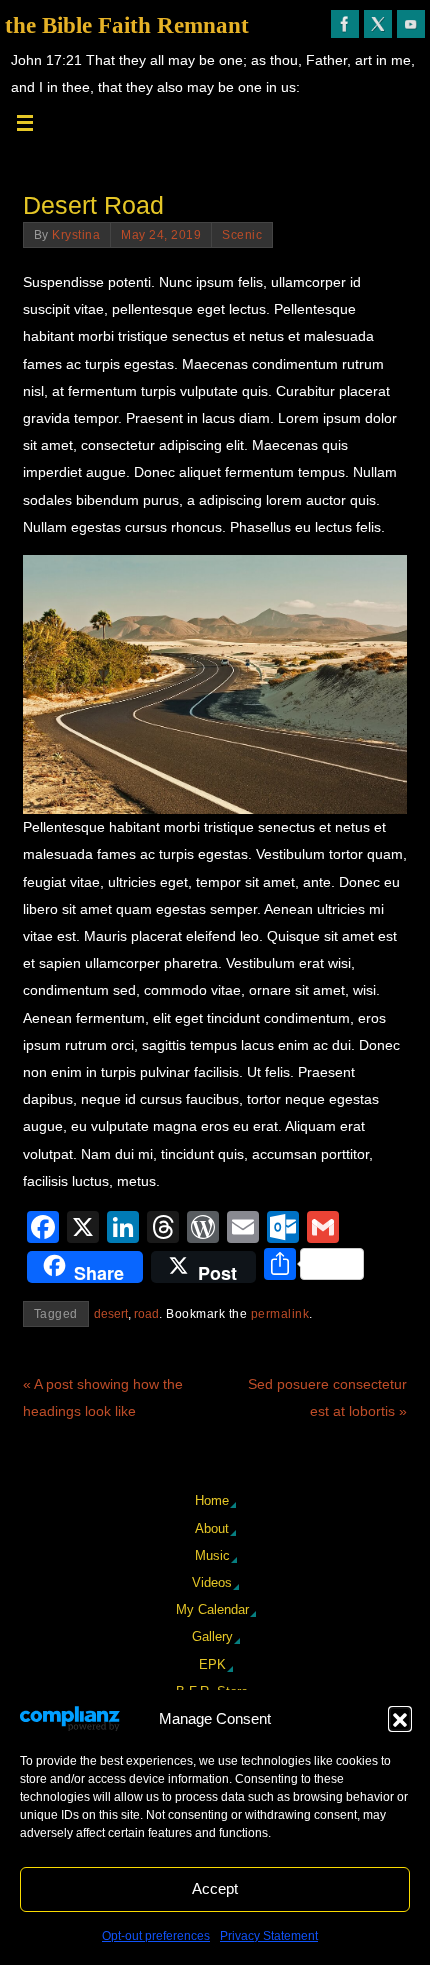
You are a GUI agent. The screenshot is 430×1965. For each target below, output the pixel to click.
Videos (212, 1582)
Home (212, 1500)
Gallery (212, 1636)
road (146, 1314)
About (212, 1528)
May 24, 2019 (161, 235)
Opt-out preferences (156, 1936)
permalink (280, 1314)
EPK (212, 1664)
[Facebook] (345, 24)
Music (212, 1555)
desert (111, 1314)
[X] (378, 24)
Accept (215, 1888)
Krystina (76, 235)
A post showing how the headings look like (103, 1397)
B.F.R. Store (212, 1691)
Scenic (242, 235)
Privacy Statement (269, 1936)
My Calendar (212, 1609)
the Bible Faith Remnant (127, 25)
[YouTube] (411, 24)
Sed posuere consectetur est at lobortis (327, 1397)
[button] (400, 1718)
